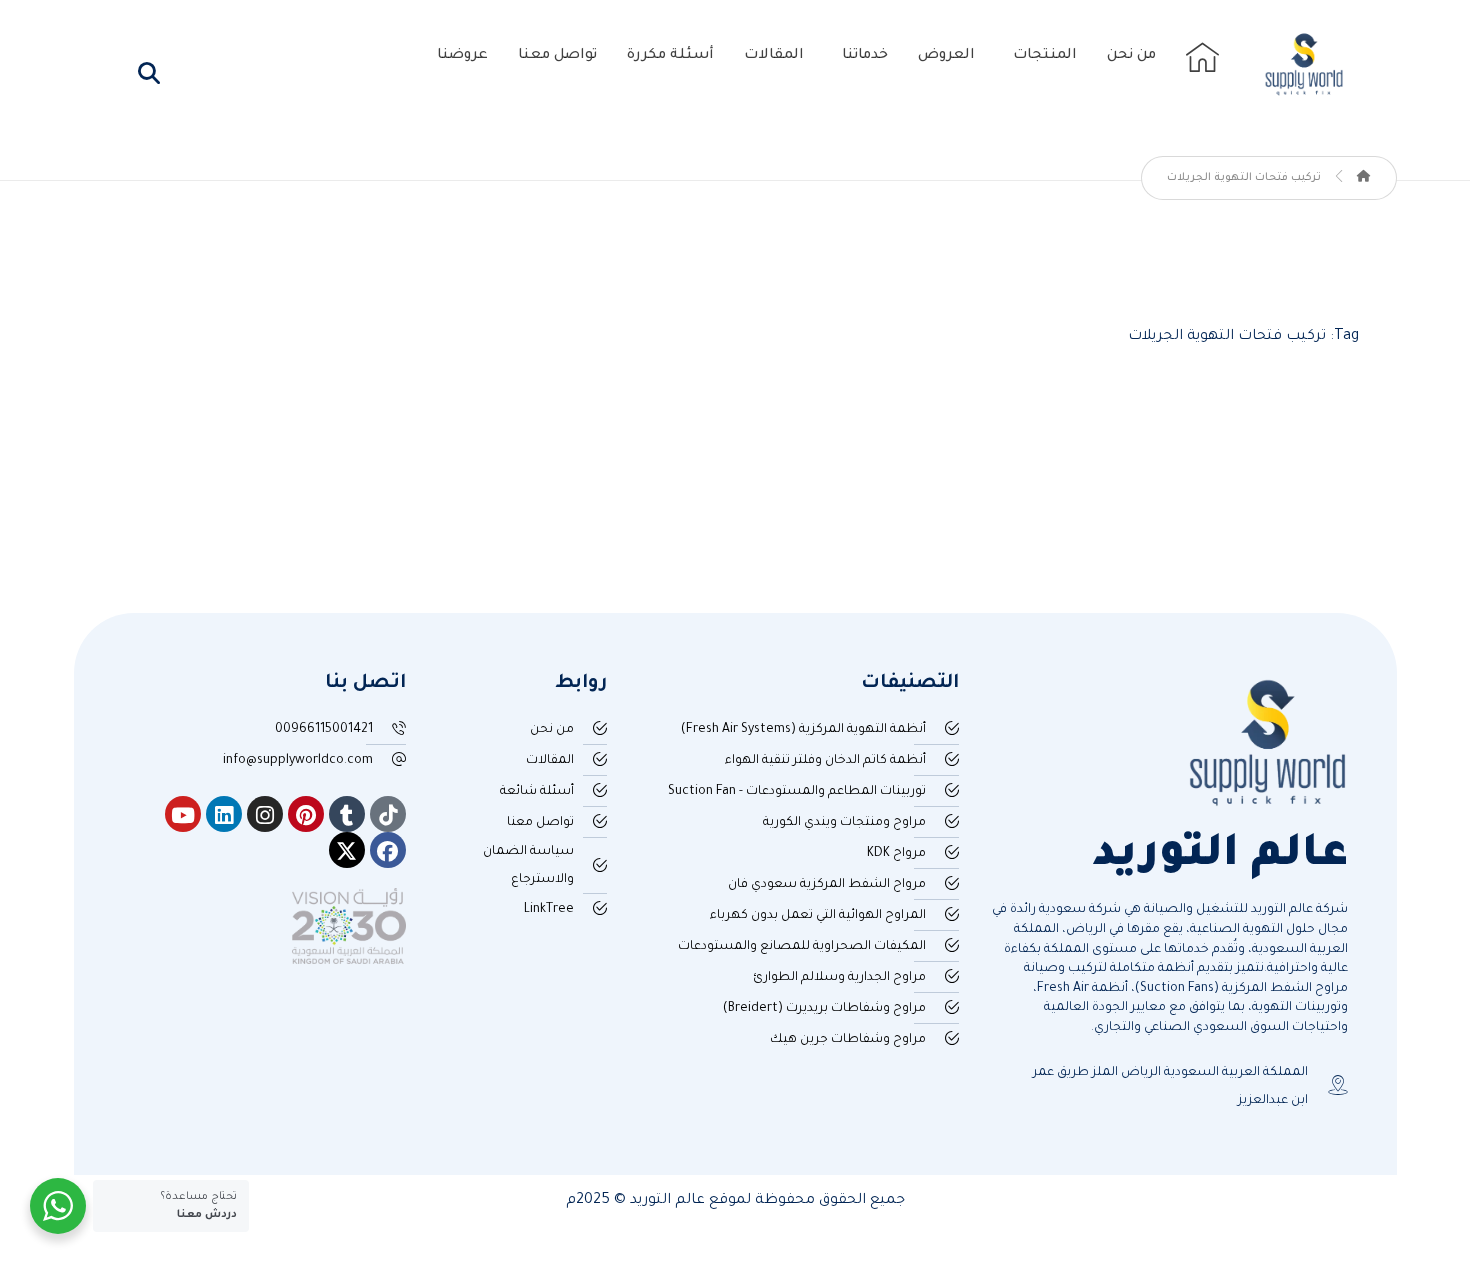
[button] (149, 73)
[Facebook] (388, 850)
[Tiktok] (388, 814)
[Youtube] (183, 814)
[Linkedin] (224, 814)
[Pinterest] (306, 814)
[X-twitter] (347, 850)
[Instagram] (265, 814)
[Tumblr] (347, 814)
